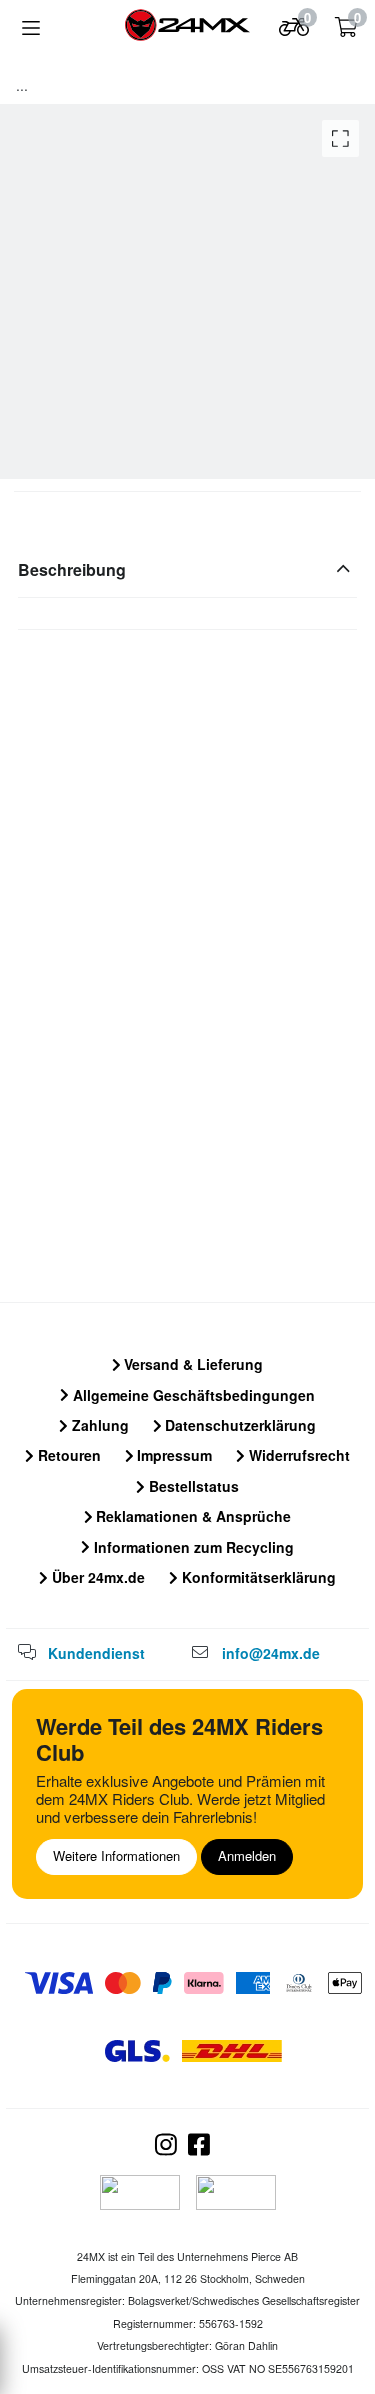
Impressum (172, 1455)
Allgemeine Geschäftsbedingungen (192, 1395)
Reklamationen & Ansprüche (191, 1516)
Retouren (67, 1455)
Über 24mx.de (96, 1577)
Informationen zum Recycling (192, 1547)
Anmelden (247, 1855)
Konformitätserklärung (257, 1577)
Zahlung (98, 1425)
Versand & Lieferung (191, 1364)
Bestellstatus (192, 1486)
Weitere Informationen (116, 1855)
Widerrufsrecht (297, 1455)
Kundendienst (96, 1653)
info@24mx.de (271, 1653)
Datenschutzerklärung (238, 1425)
